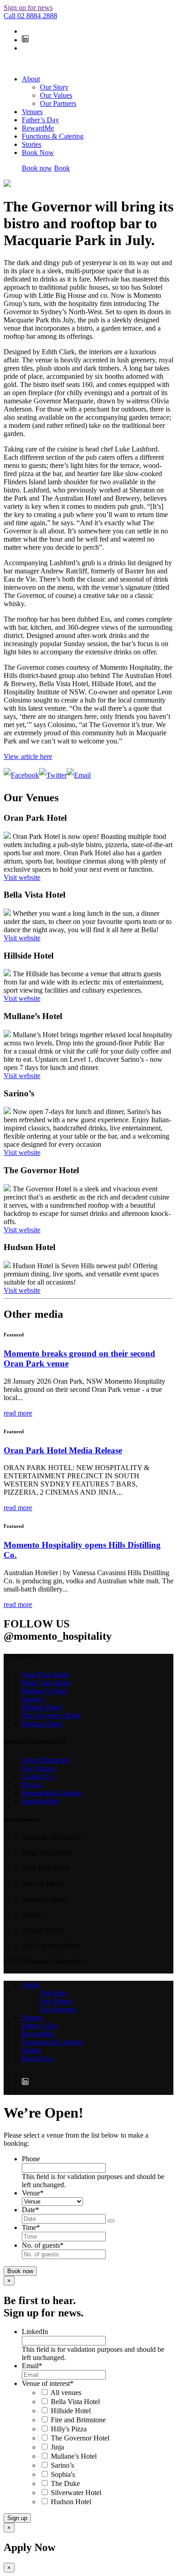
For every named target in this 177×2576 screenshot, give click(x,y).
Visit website (22, 877)
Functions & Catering (53, 136)
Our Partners (58, 103)
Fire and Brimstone (78, 2420)
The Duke (65, 2483)
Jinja (57, 2447)
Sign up (17, 2518)
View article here (28, 756)
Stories (32, 144)
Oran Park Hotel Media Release (63, 1450)
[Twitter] (53, 775)
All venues (66, 2393)
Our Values (56, 95)
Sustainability (41, 1801)
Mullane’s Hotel (45, 1691)
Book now (37, 168)
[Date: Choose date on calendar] (111, 2221)
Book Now (38, 153)
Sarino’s (33, 1699)
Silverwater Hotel (76, 2493)
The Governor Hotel (51, 1715)
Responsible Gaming (52, 1793)
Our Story (54, 87)
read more (18, 1413)
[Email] (79, 775)
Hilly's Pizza (69, 2429)
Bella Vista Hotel (46, 1683)
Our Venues (39, 1768)
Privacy (33, 1785)
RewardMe (38, 128)
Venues (32, 112)
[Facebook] (21, 775)
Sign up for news (28, 8)
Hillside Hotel (42, 1707)
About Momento (46, 1760)
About (31, 79)
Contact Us (38, 1776)
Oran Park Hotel (45, 1675)
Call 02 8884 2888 (30, 16)
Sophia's (63, 2474)
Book (62, 168)
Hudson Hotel (42, 1724)
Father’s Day (40, 120)
